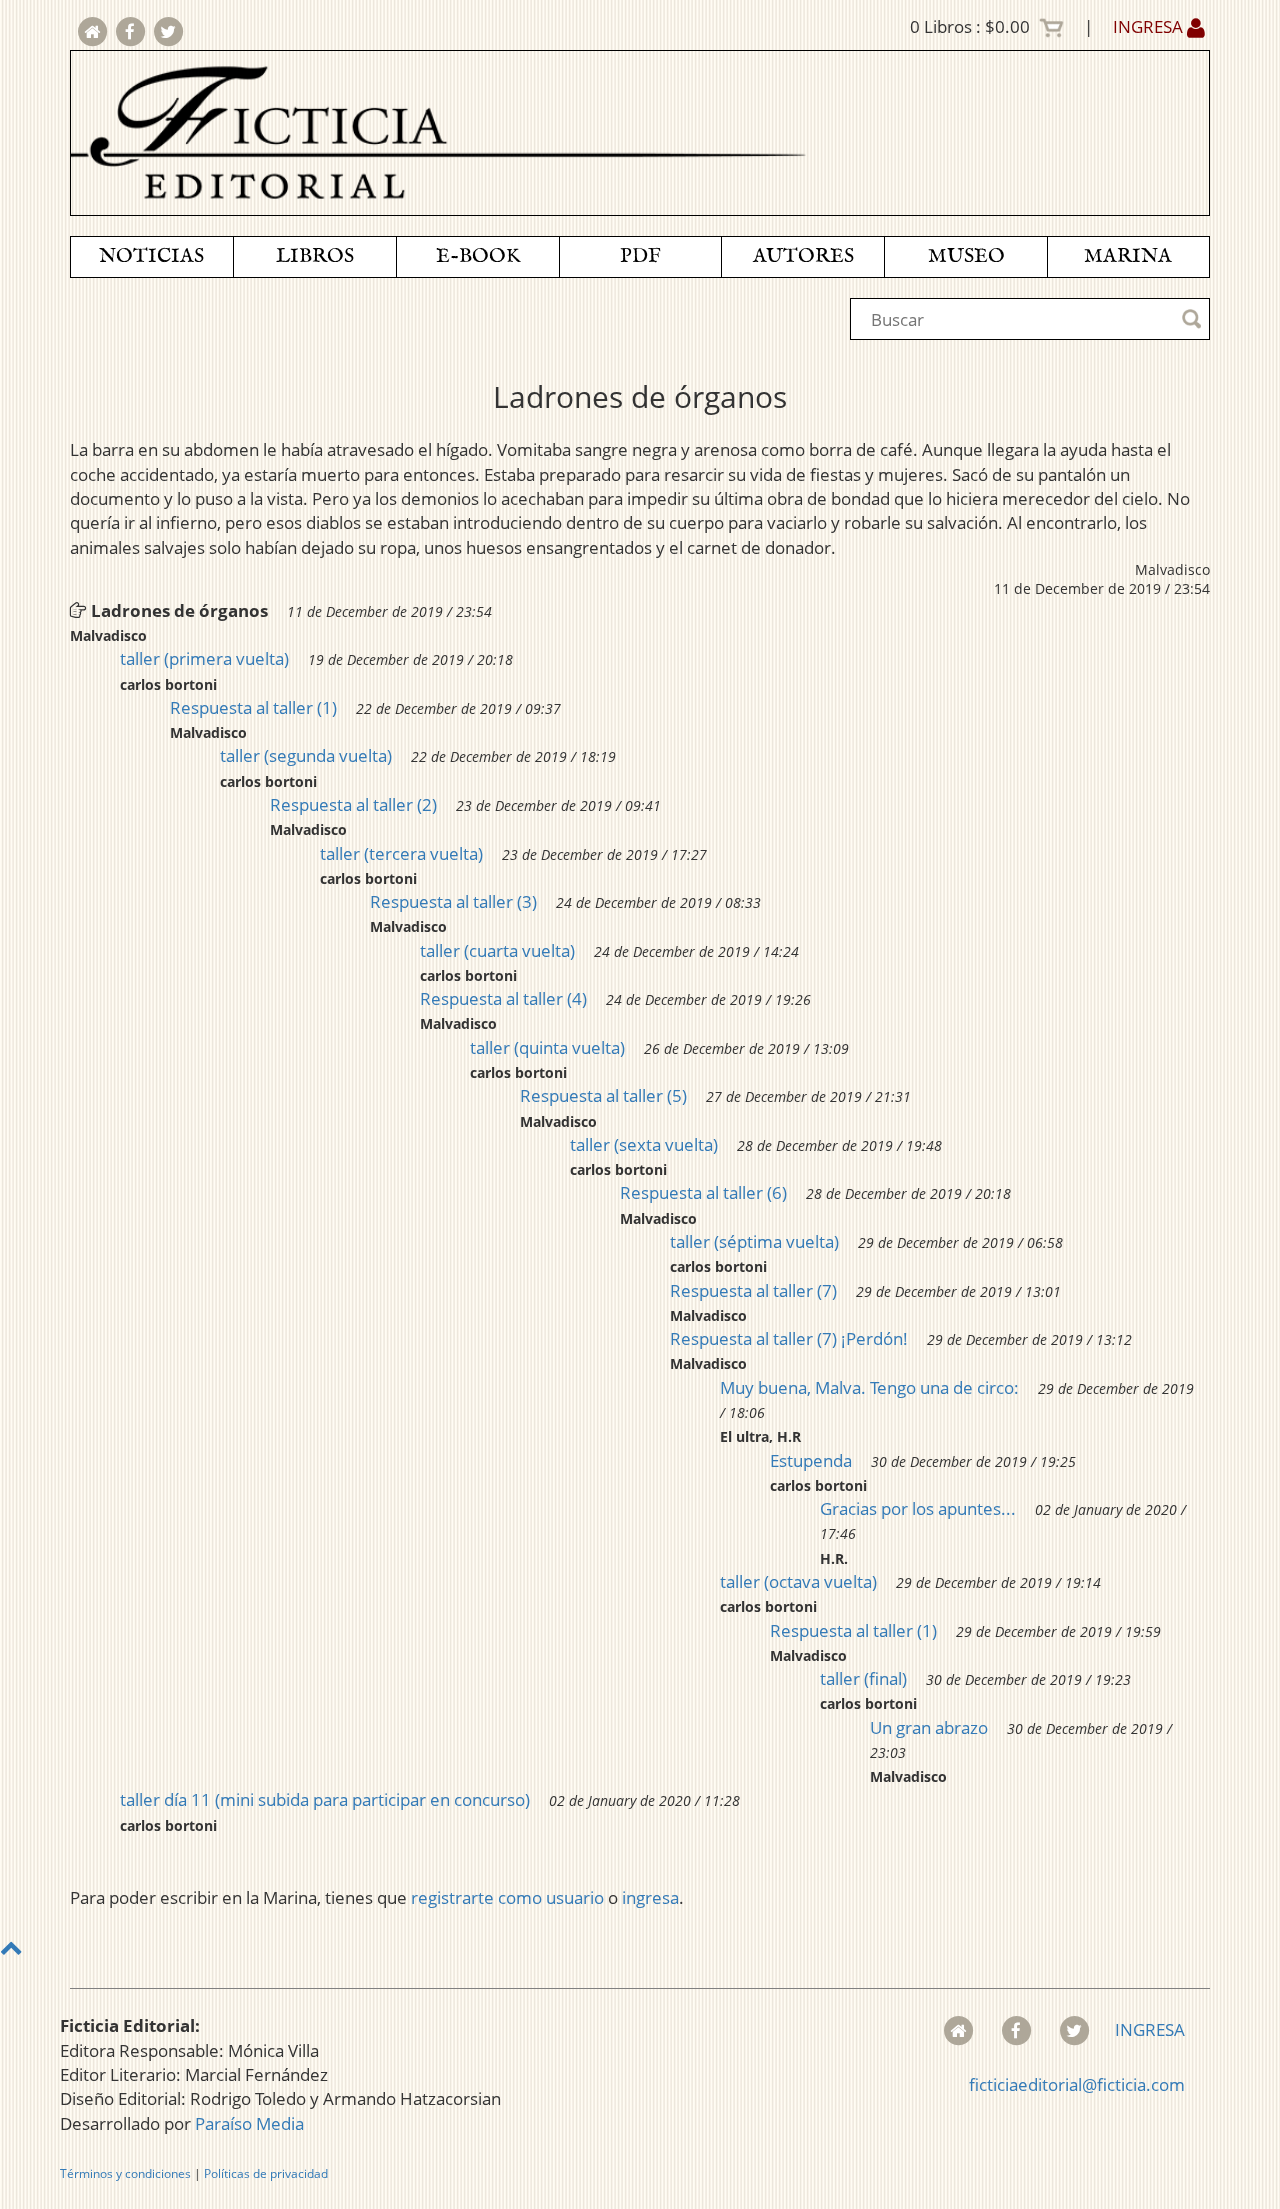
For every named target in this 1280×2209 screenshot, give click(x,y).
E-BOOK (478, 256)
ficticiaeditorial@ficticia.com (1077, 2084)
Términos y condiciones (125, 2173)
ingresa (650, 1897)
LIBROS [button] (315, 256)
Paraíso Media (249, 2123)
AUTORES (803, 256)
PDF (640, 256)
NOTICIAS (151, 256)
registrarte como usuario (507, 1897)
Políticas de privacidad (266, 2173)
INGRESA (1150, 26)
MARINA (1128, 256)
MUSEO (966, 256)
